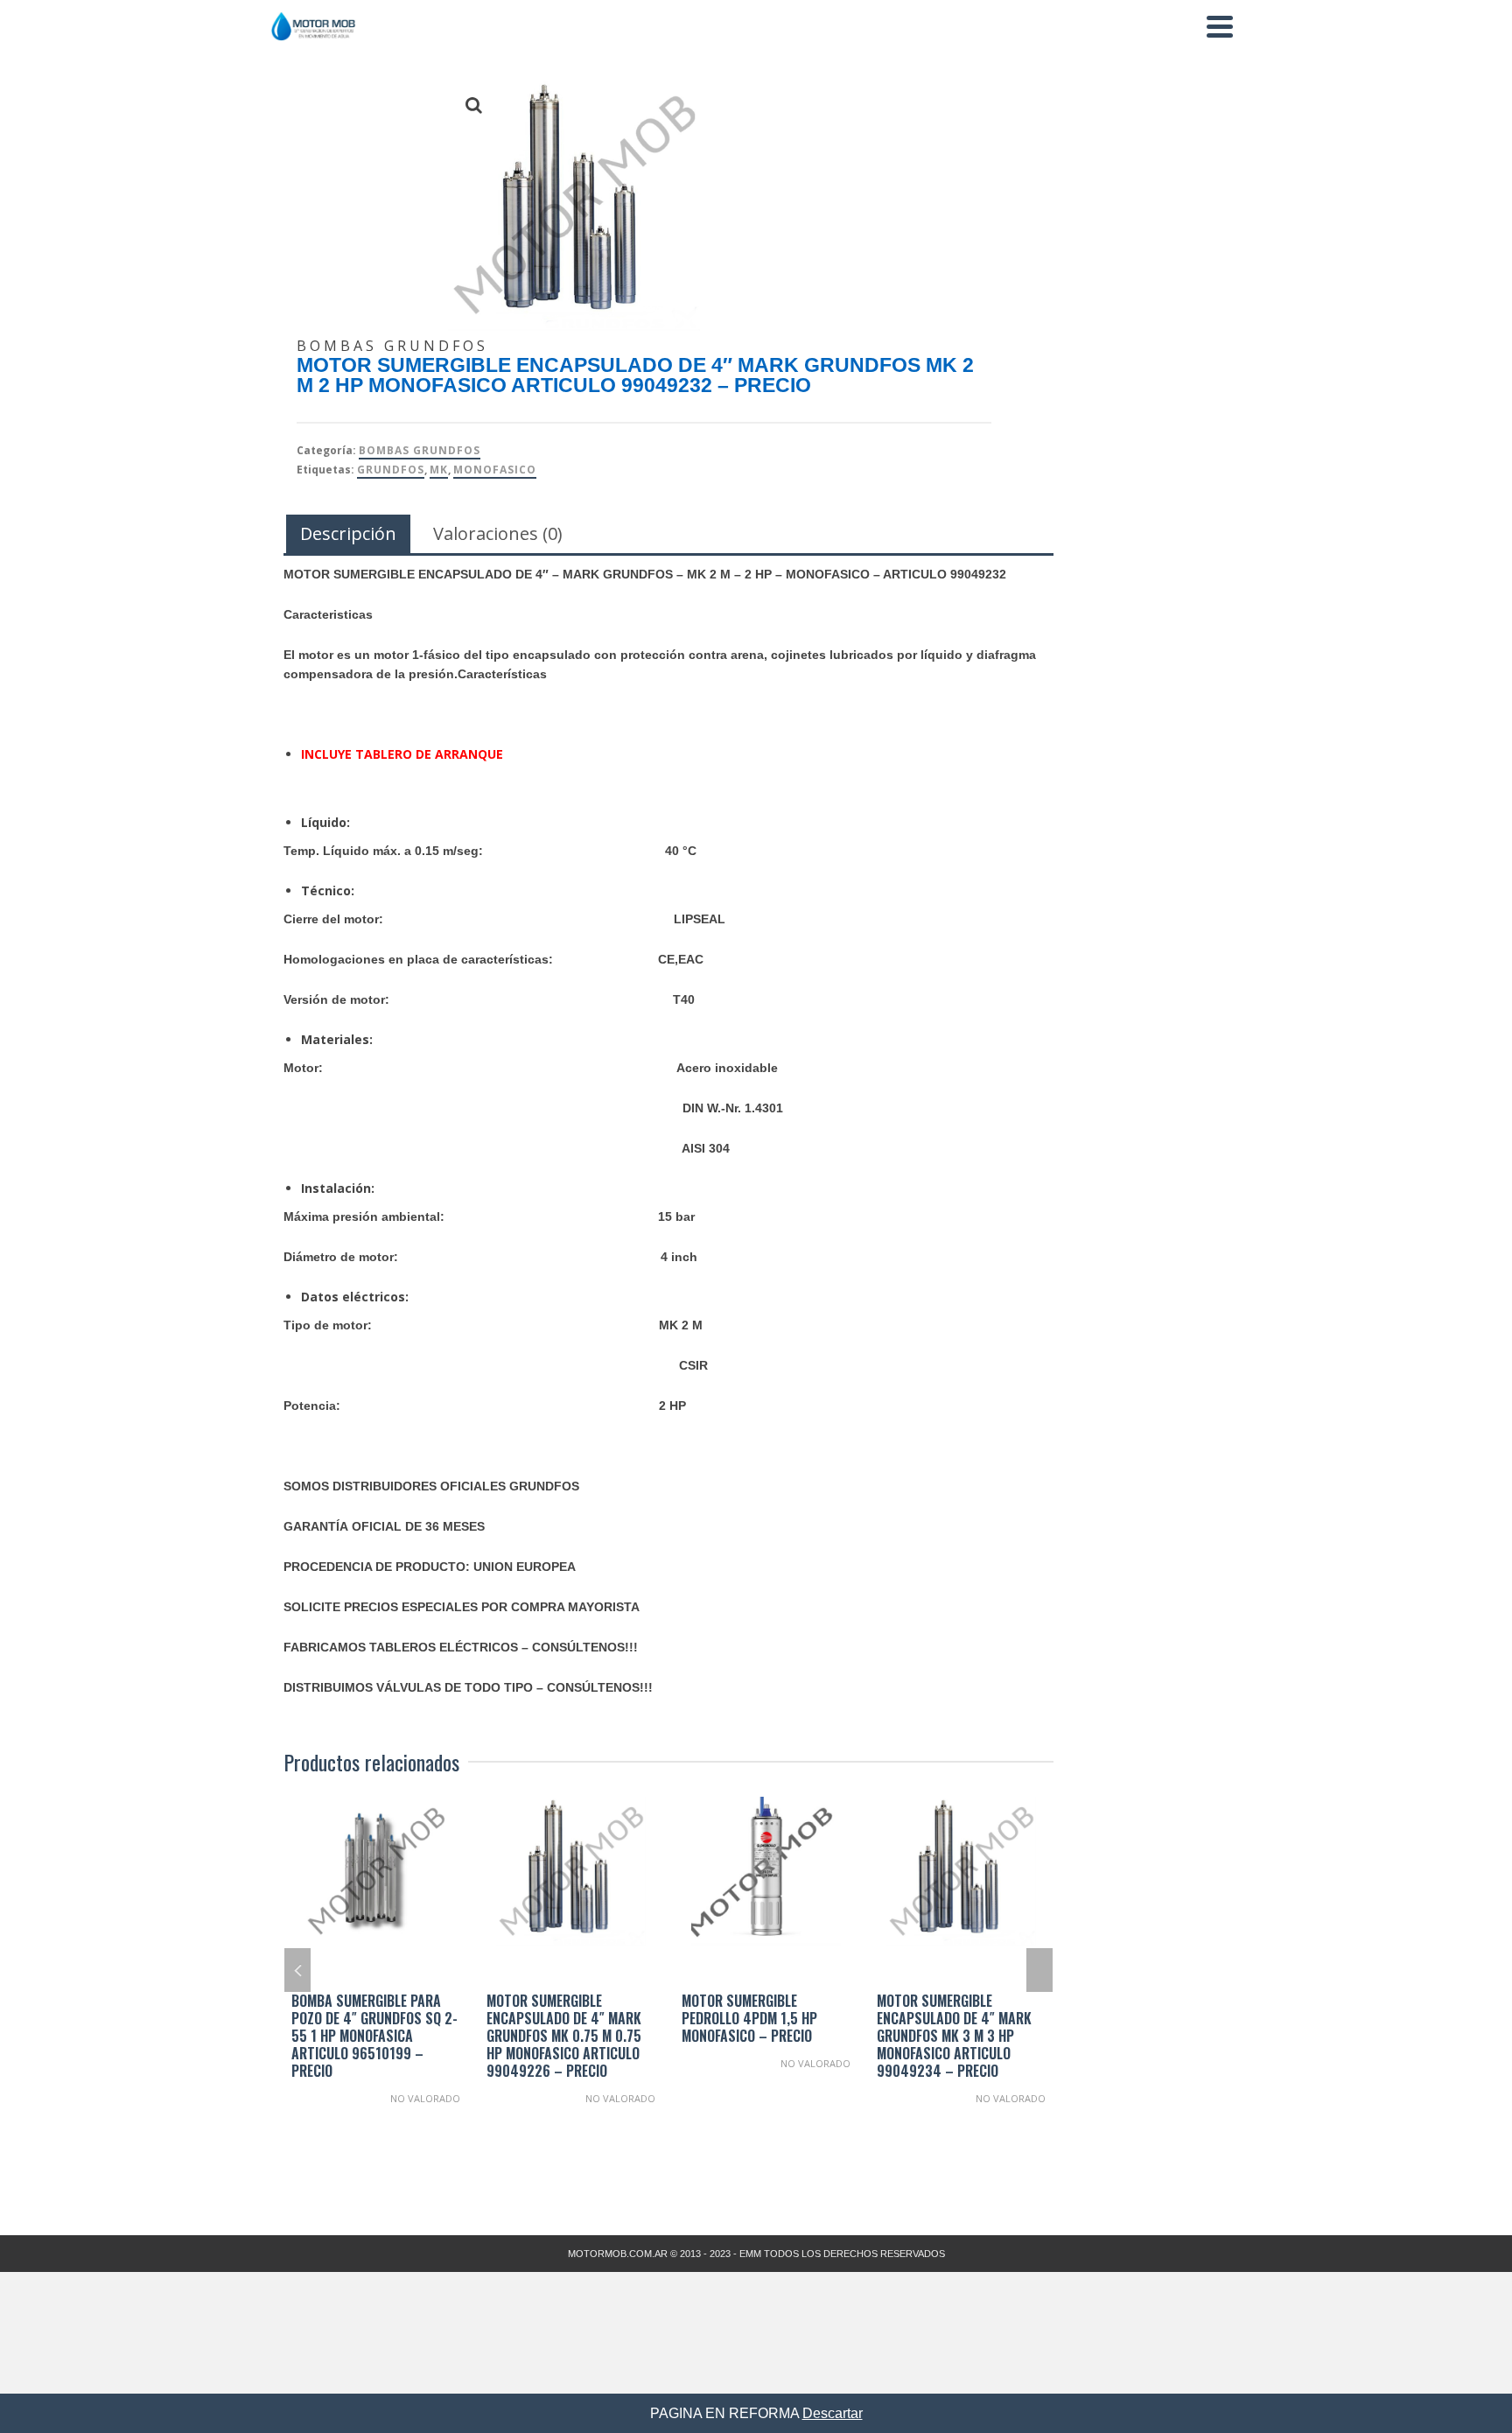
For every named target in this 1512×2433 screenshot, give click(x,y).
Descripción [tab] (348, 533)
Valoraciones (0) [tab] (498, 533)
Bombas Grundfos (420, 450)
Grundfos (391, 470)
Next (1039, 1970)
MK (439, 470)
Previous (297, 1970)
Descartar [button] (833, 2413)
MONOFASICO (495, 470)
